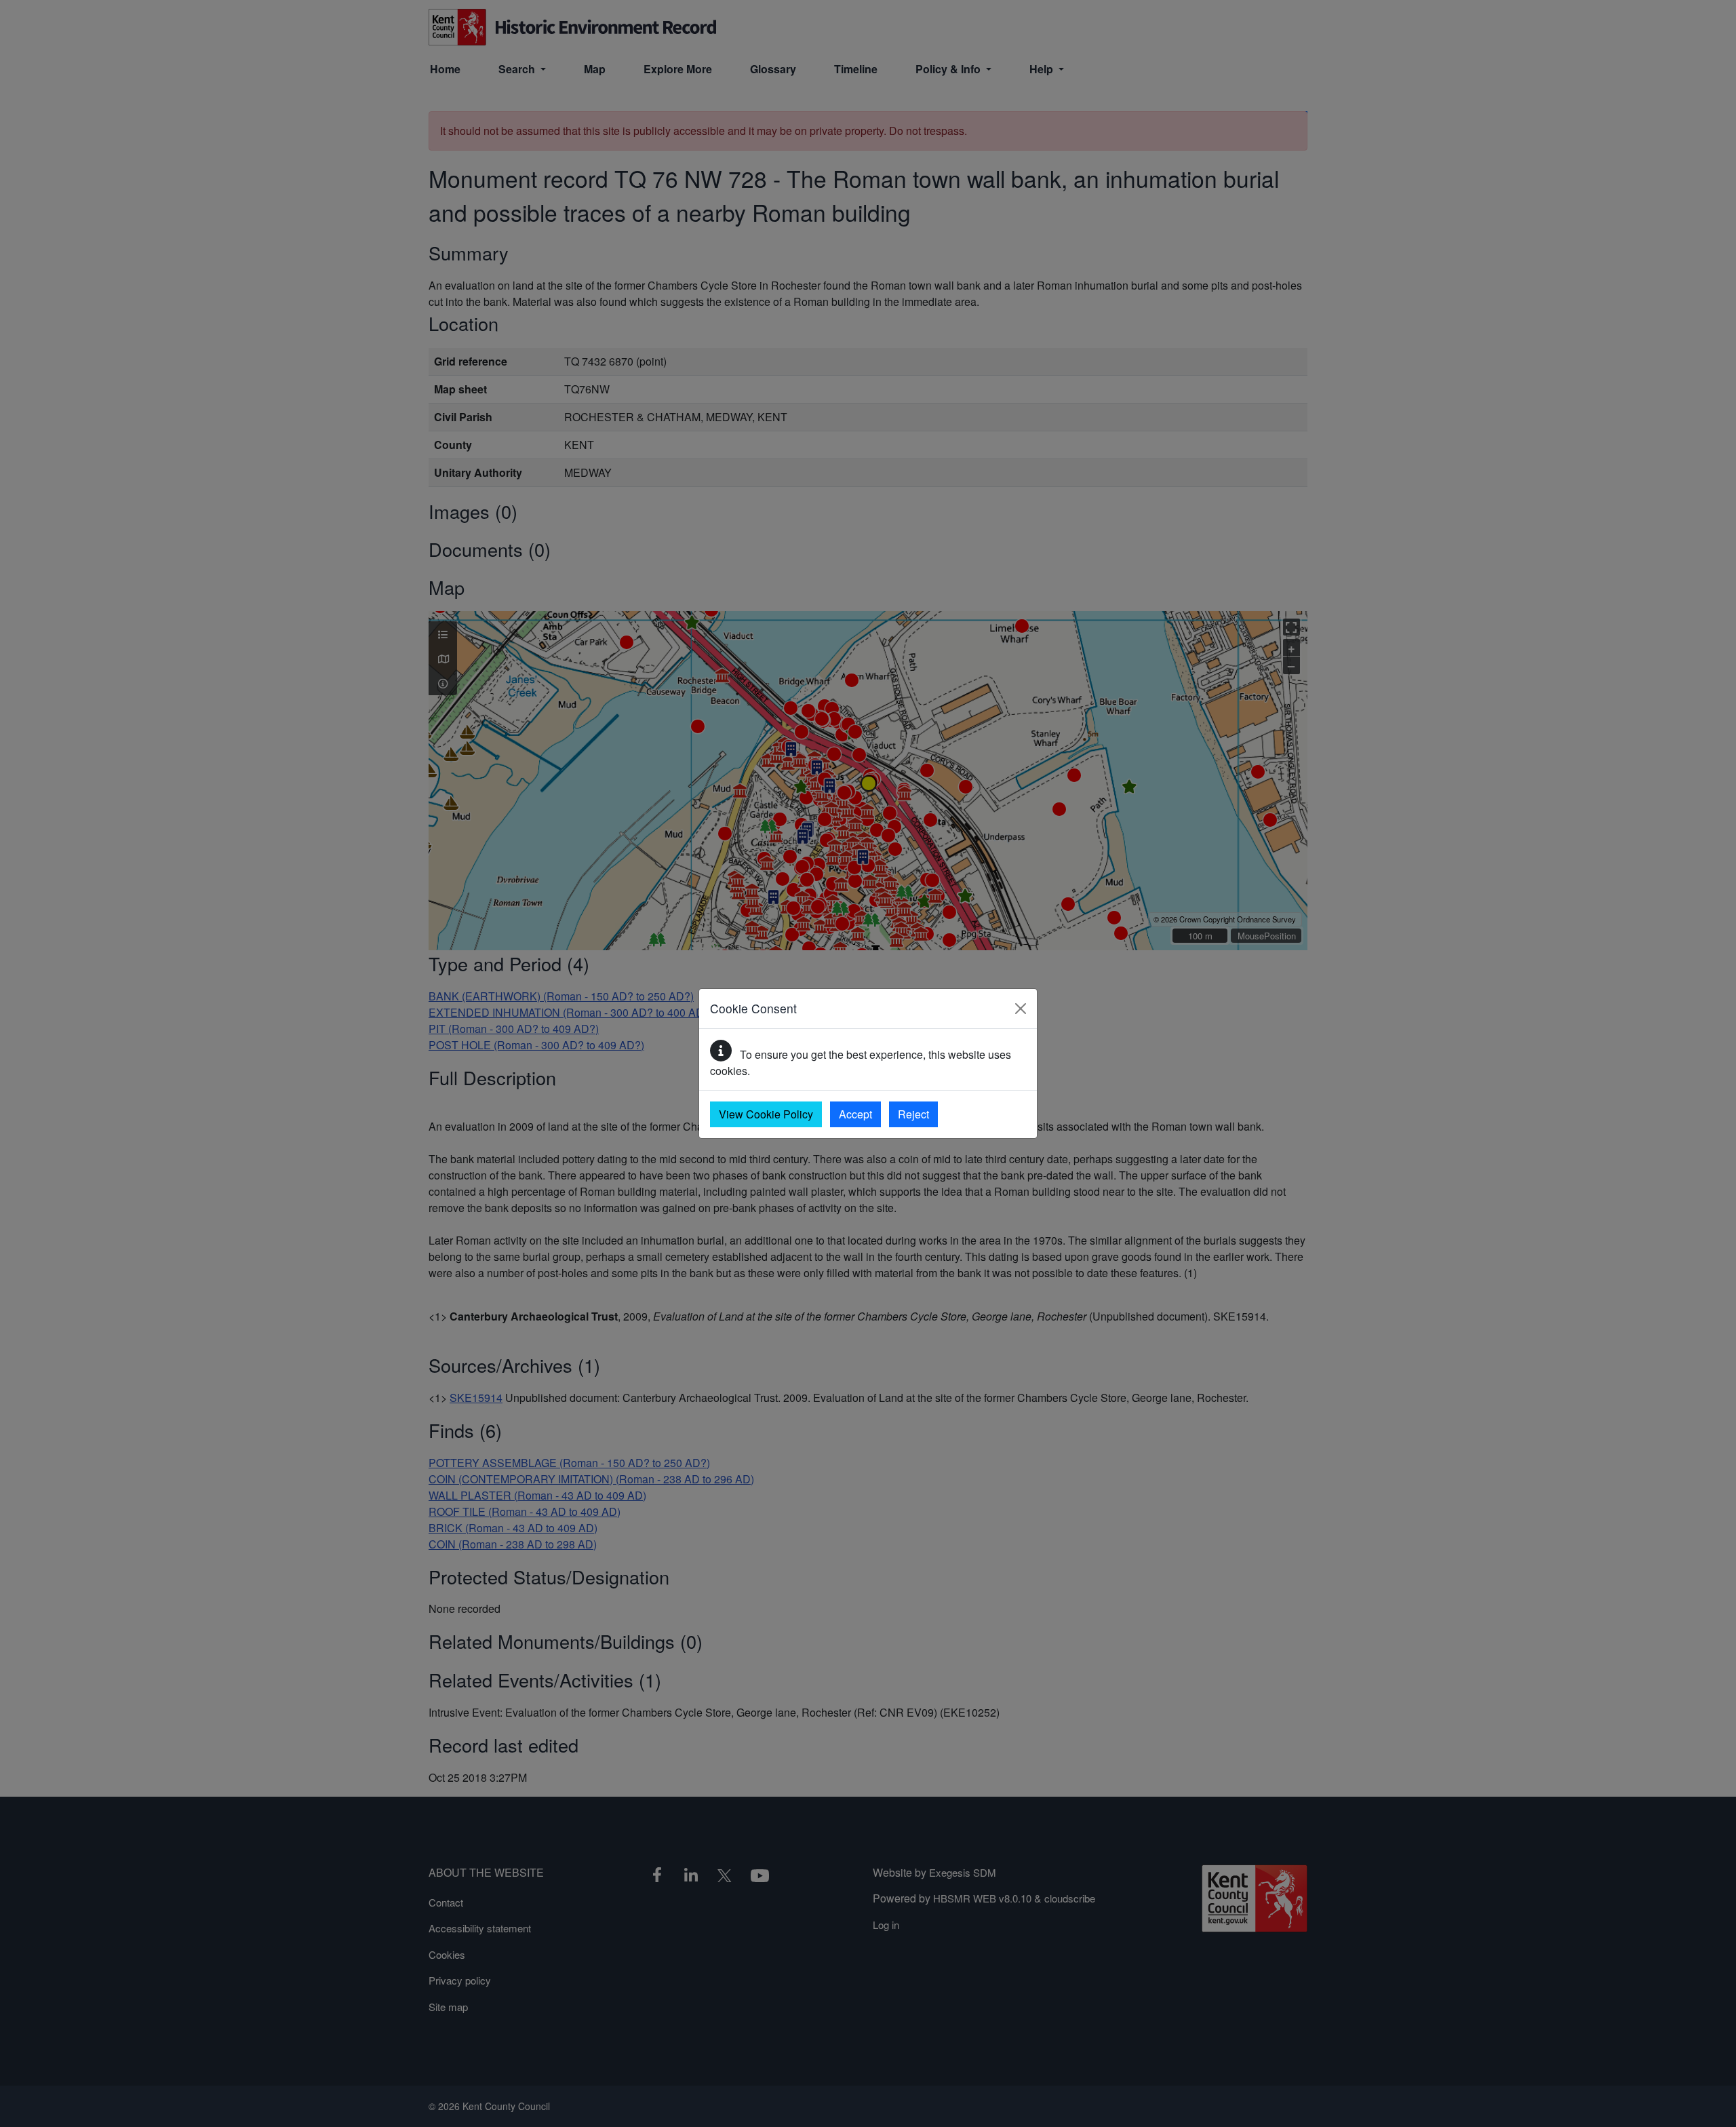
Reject (913, 1114)
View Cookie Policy (766, 1114)
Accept (855, 1114)
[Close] (1021, 1009)
